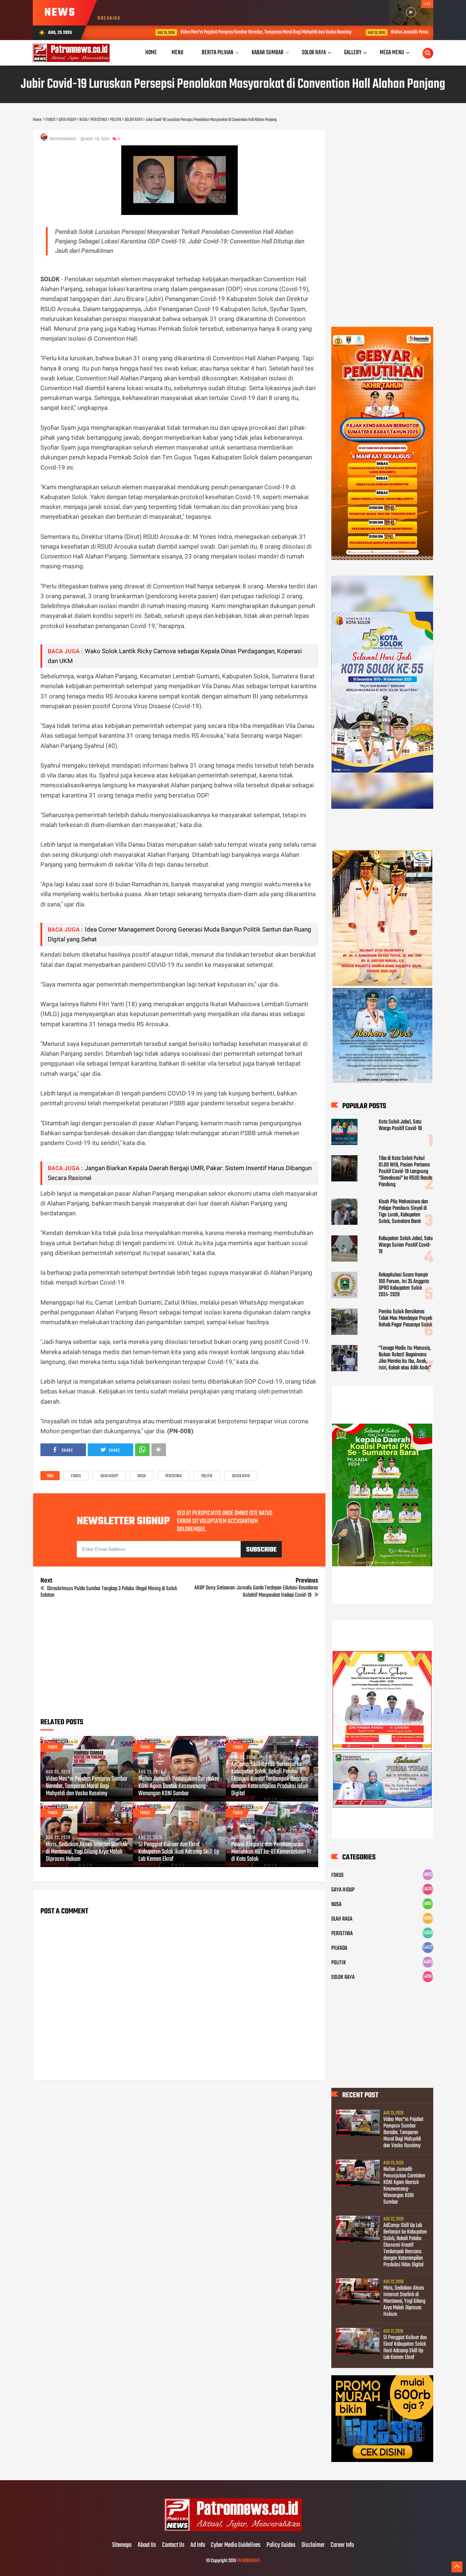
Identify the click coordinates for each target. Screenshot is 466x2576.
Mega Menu (392, 53)
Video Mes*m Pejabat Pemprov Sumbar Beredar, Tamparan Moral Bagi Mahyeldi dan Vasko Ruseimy (220, 32)
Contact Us (173, 2545)
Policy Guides (281, 2545)
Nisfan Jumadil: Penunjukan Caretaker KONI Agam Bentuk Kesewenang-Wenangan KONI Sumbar (179, 1787)
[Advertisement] (179, 1661)
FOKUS (76, 1476)
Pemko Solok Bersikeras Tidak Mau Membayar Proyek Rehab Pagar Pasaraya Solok (405, 1318)
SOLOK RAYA (241, 1476)
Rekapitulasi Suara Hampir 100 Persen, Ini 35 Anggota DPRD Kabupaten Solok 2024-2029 (404, 1285)
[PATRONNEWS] (233, 2530)
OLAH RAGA (342, 1919)
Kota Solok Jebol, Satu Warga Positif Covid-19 (400, 1125)
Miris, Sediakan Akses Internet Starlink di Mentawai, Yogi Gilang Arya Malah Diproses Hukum (87, 1852)
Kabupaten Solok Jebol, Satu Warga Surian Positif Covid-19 (406, 1245)
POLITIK (207, 1476)
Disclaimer (313, 2545)
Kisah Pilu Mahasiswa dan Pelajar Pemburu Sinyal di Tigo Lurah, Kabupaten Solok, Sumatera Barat (403, 1212)
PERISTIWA (173, 1476)
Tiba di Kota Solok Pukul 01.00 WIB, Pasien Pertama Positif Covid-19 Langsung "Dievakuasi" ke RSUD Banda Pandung (405, 1172)
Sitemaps (122, 2545)
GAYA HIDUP (109, 1476)
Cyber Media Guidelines (236, 2545)
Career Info (342, 2545)
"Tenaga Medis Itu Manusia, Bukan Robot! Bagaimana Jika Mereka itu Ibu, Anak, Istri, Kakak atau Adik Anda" (405, 1358)
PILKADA (339, 1948)
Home (151, 53)
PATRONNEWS (248, 2561)
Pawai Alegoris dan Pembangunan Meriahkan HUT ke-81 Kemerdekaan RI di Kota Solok (271, 1852)
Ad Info (198, 2545)
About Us (147, 2545)
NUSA (142, 1476)
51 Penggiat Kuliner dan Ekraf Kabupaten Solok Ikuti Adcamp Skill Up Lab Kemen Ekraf (179, 1852)
